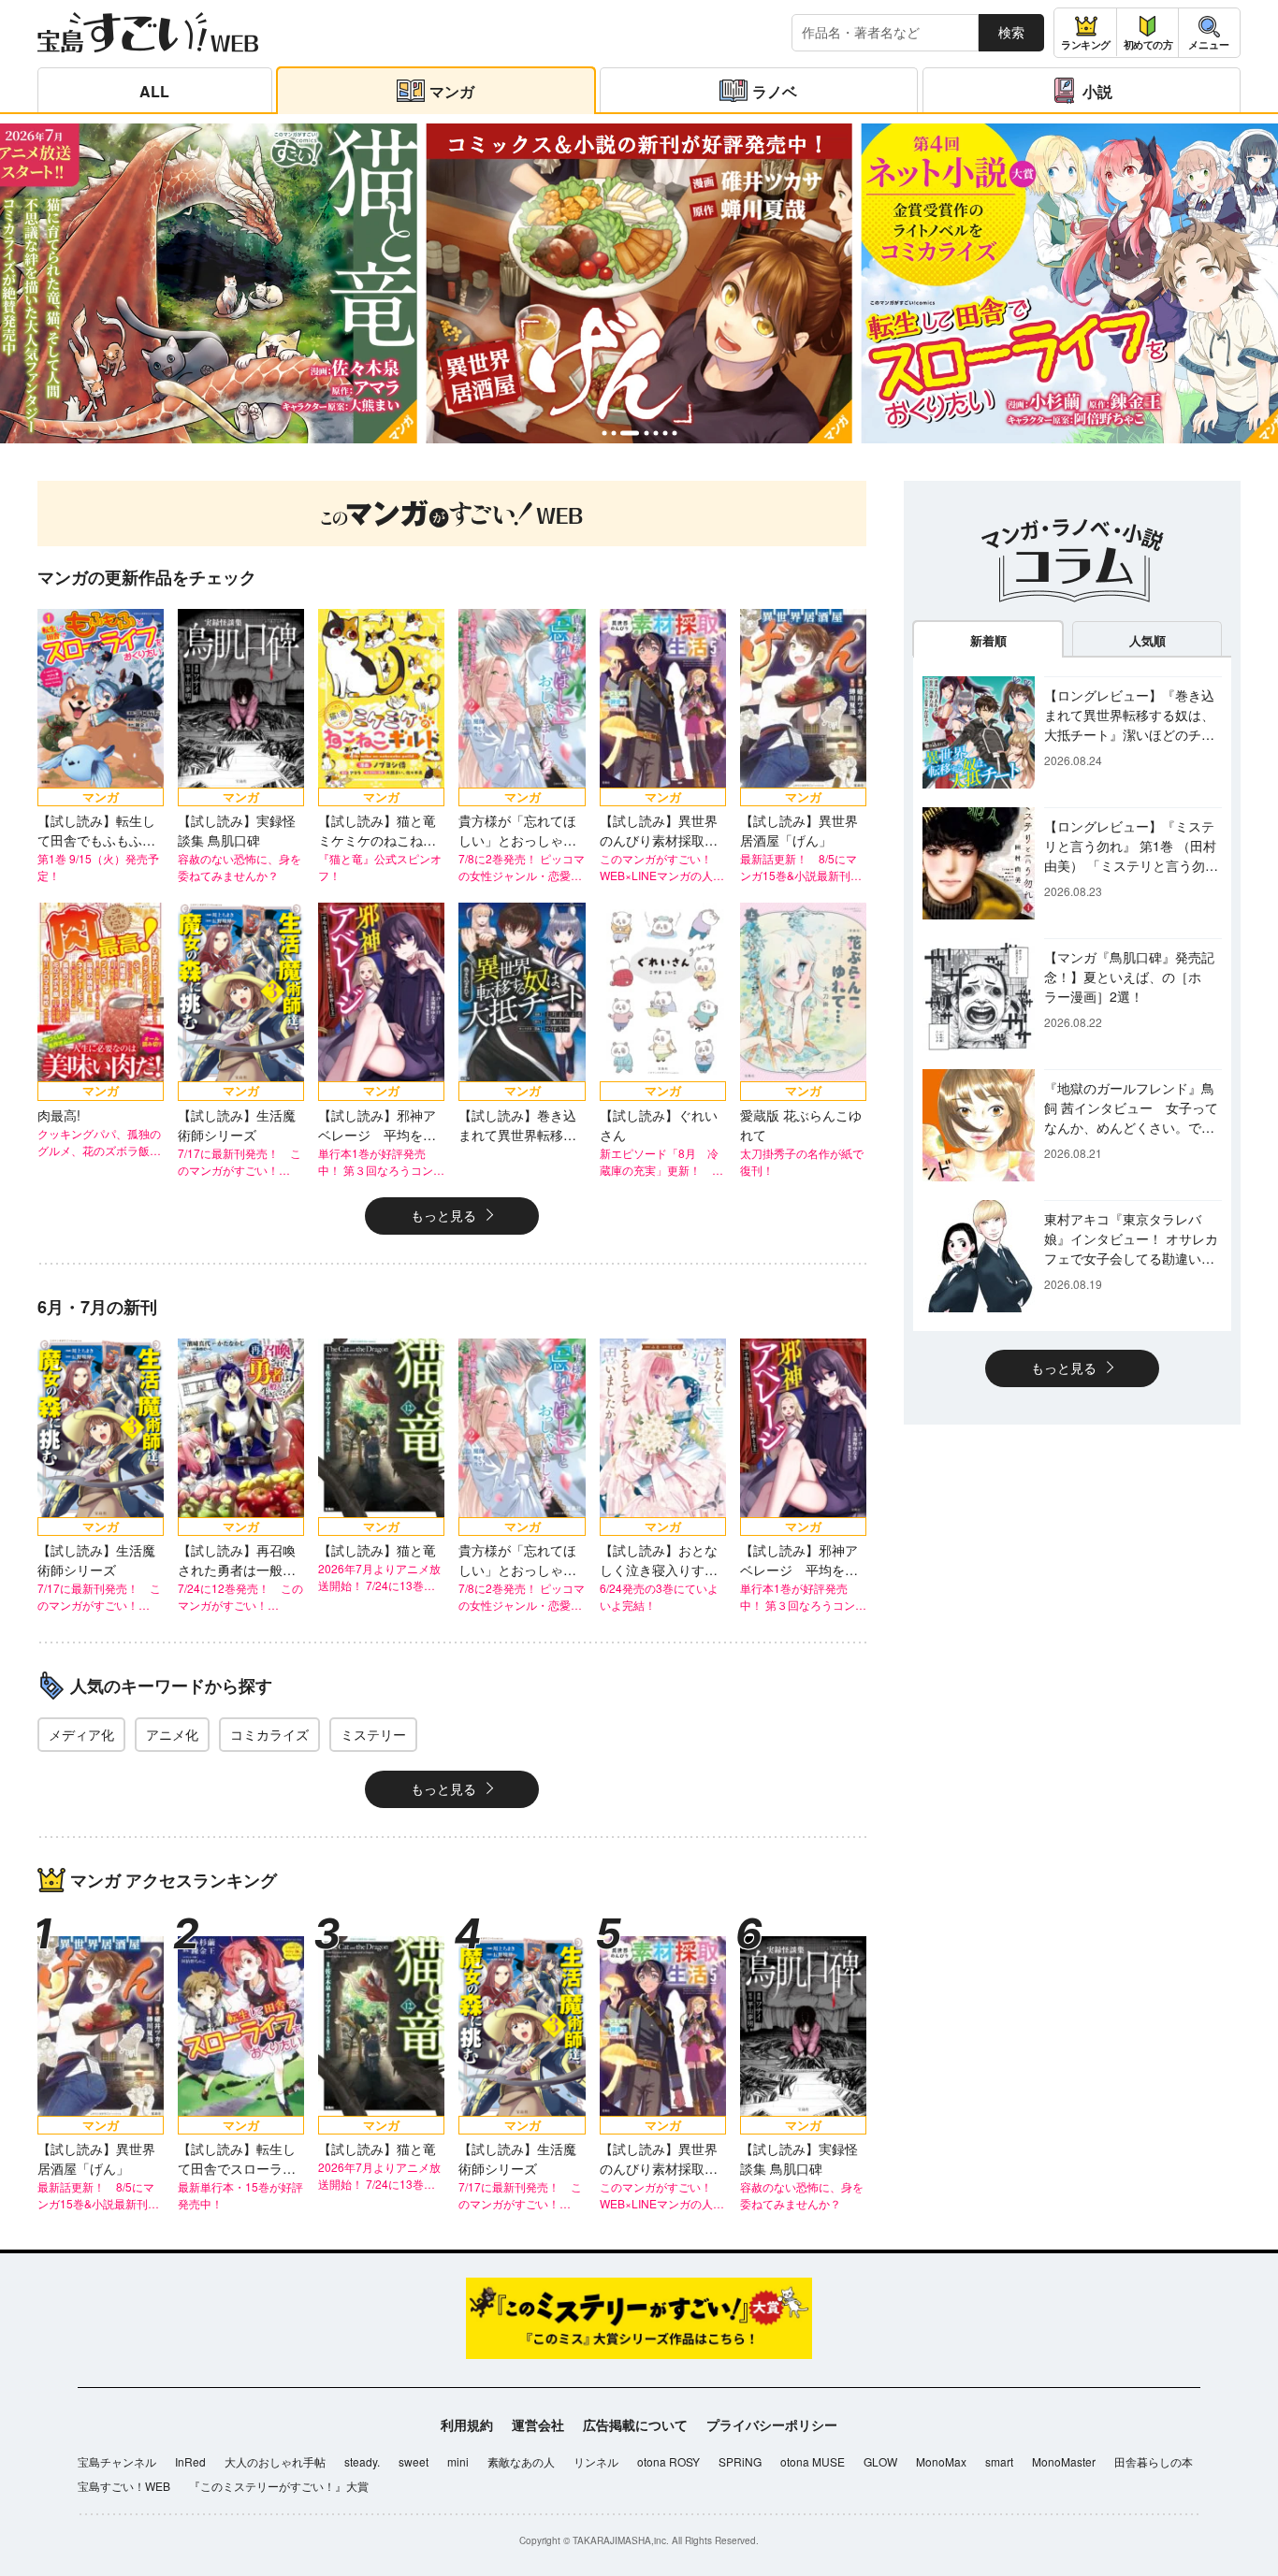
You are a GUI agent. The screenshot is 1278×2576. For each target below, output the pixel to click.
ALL (154, 91)
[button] (604, 434)
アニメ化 (172, 1734)
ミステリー (373, 1734)
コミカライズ (269, 1734)
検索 (1011, 32)
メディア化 (81, 1734)
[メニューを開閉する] (1209, 33)
